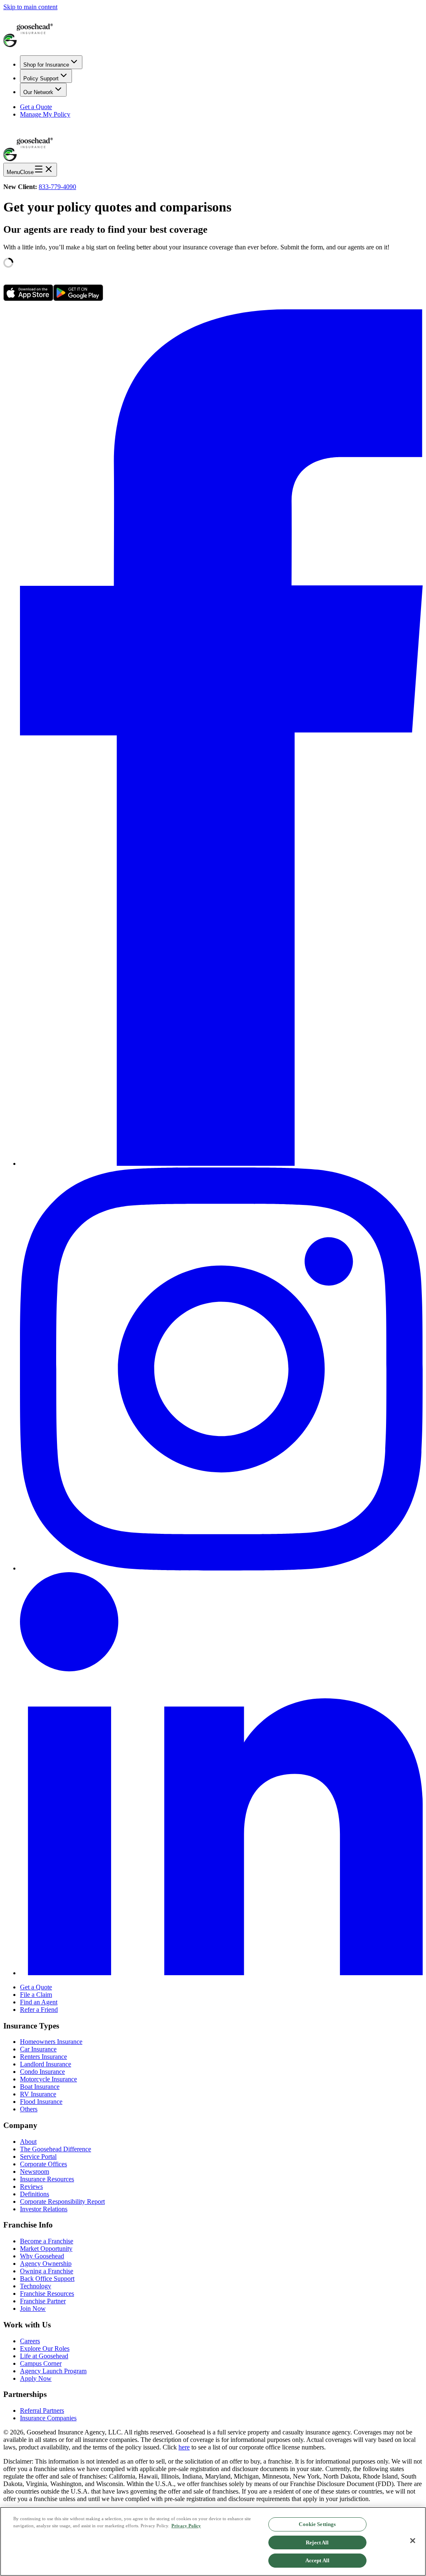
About (28, 2142)
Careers (30, 2341)
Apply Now (36, 2378)
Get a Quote (36, 107)
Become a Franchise (47, 2241)
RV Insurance (38, 2094)
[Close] (413, 2541)
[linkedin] (221, 1973)
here (184, 2447)
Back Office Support (47, 2279)
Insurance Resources (47, 2179)
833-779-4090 (57, 187)
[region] (213, 2541)
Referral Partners (42, 2410)
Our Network (38, 92)
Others (29, 2109)
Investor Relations (44, 2209)
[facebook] (221, 1164)
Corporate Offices (43, 2164)
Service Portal (38, 2157)
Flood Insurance (41, 2102)
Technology (36, 2286)
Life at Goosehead (44, 2356)
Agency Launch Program (53, 2371)
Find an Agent (39, 2002)
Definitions (35, 2194)
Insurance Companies (48, 2418)
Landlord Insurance (46, 2064)
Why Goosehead (42, 2256)
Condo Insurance (42, 2072)
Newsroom (35, 2172)
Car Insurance (38, 2049)
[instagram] (221, 1568)
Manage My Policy (45, 114)
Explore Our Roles (45, 2348)
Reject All (317, 2542)
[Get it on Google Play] (78, 299)
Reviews (31, 2186)
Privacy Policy (186, 2526)
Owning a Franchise (47, 2271)
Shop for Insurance (46, 65)
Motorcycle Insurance (48, 2079)
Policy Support (41, 78)
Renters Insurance (43, 2057)
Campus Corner (41, 2363)
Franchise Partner (43, 2301)
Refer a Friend (39, 2010)
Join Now (33, 2308)
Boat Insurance (40, 2087)
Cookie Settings (317, 2524)
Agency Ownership (46, 2264)
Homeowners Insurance (51, 2042)
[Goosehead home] (213, 30)
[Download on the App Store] (28, 299)
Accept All (317, 2560)
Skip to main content (30, 7)
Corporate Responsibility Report (62, 2201)
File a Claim (36, 1995)
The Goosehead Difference (56, 2149)
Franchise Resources (47, 2294)
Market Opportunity (46, 2249)
